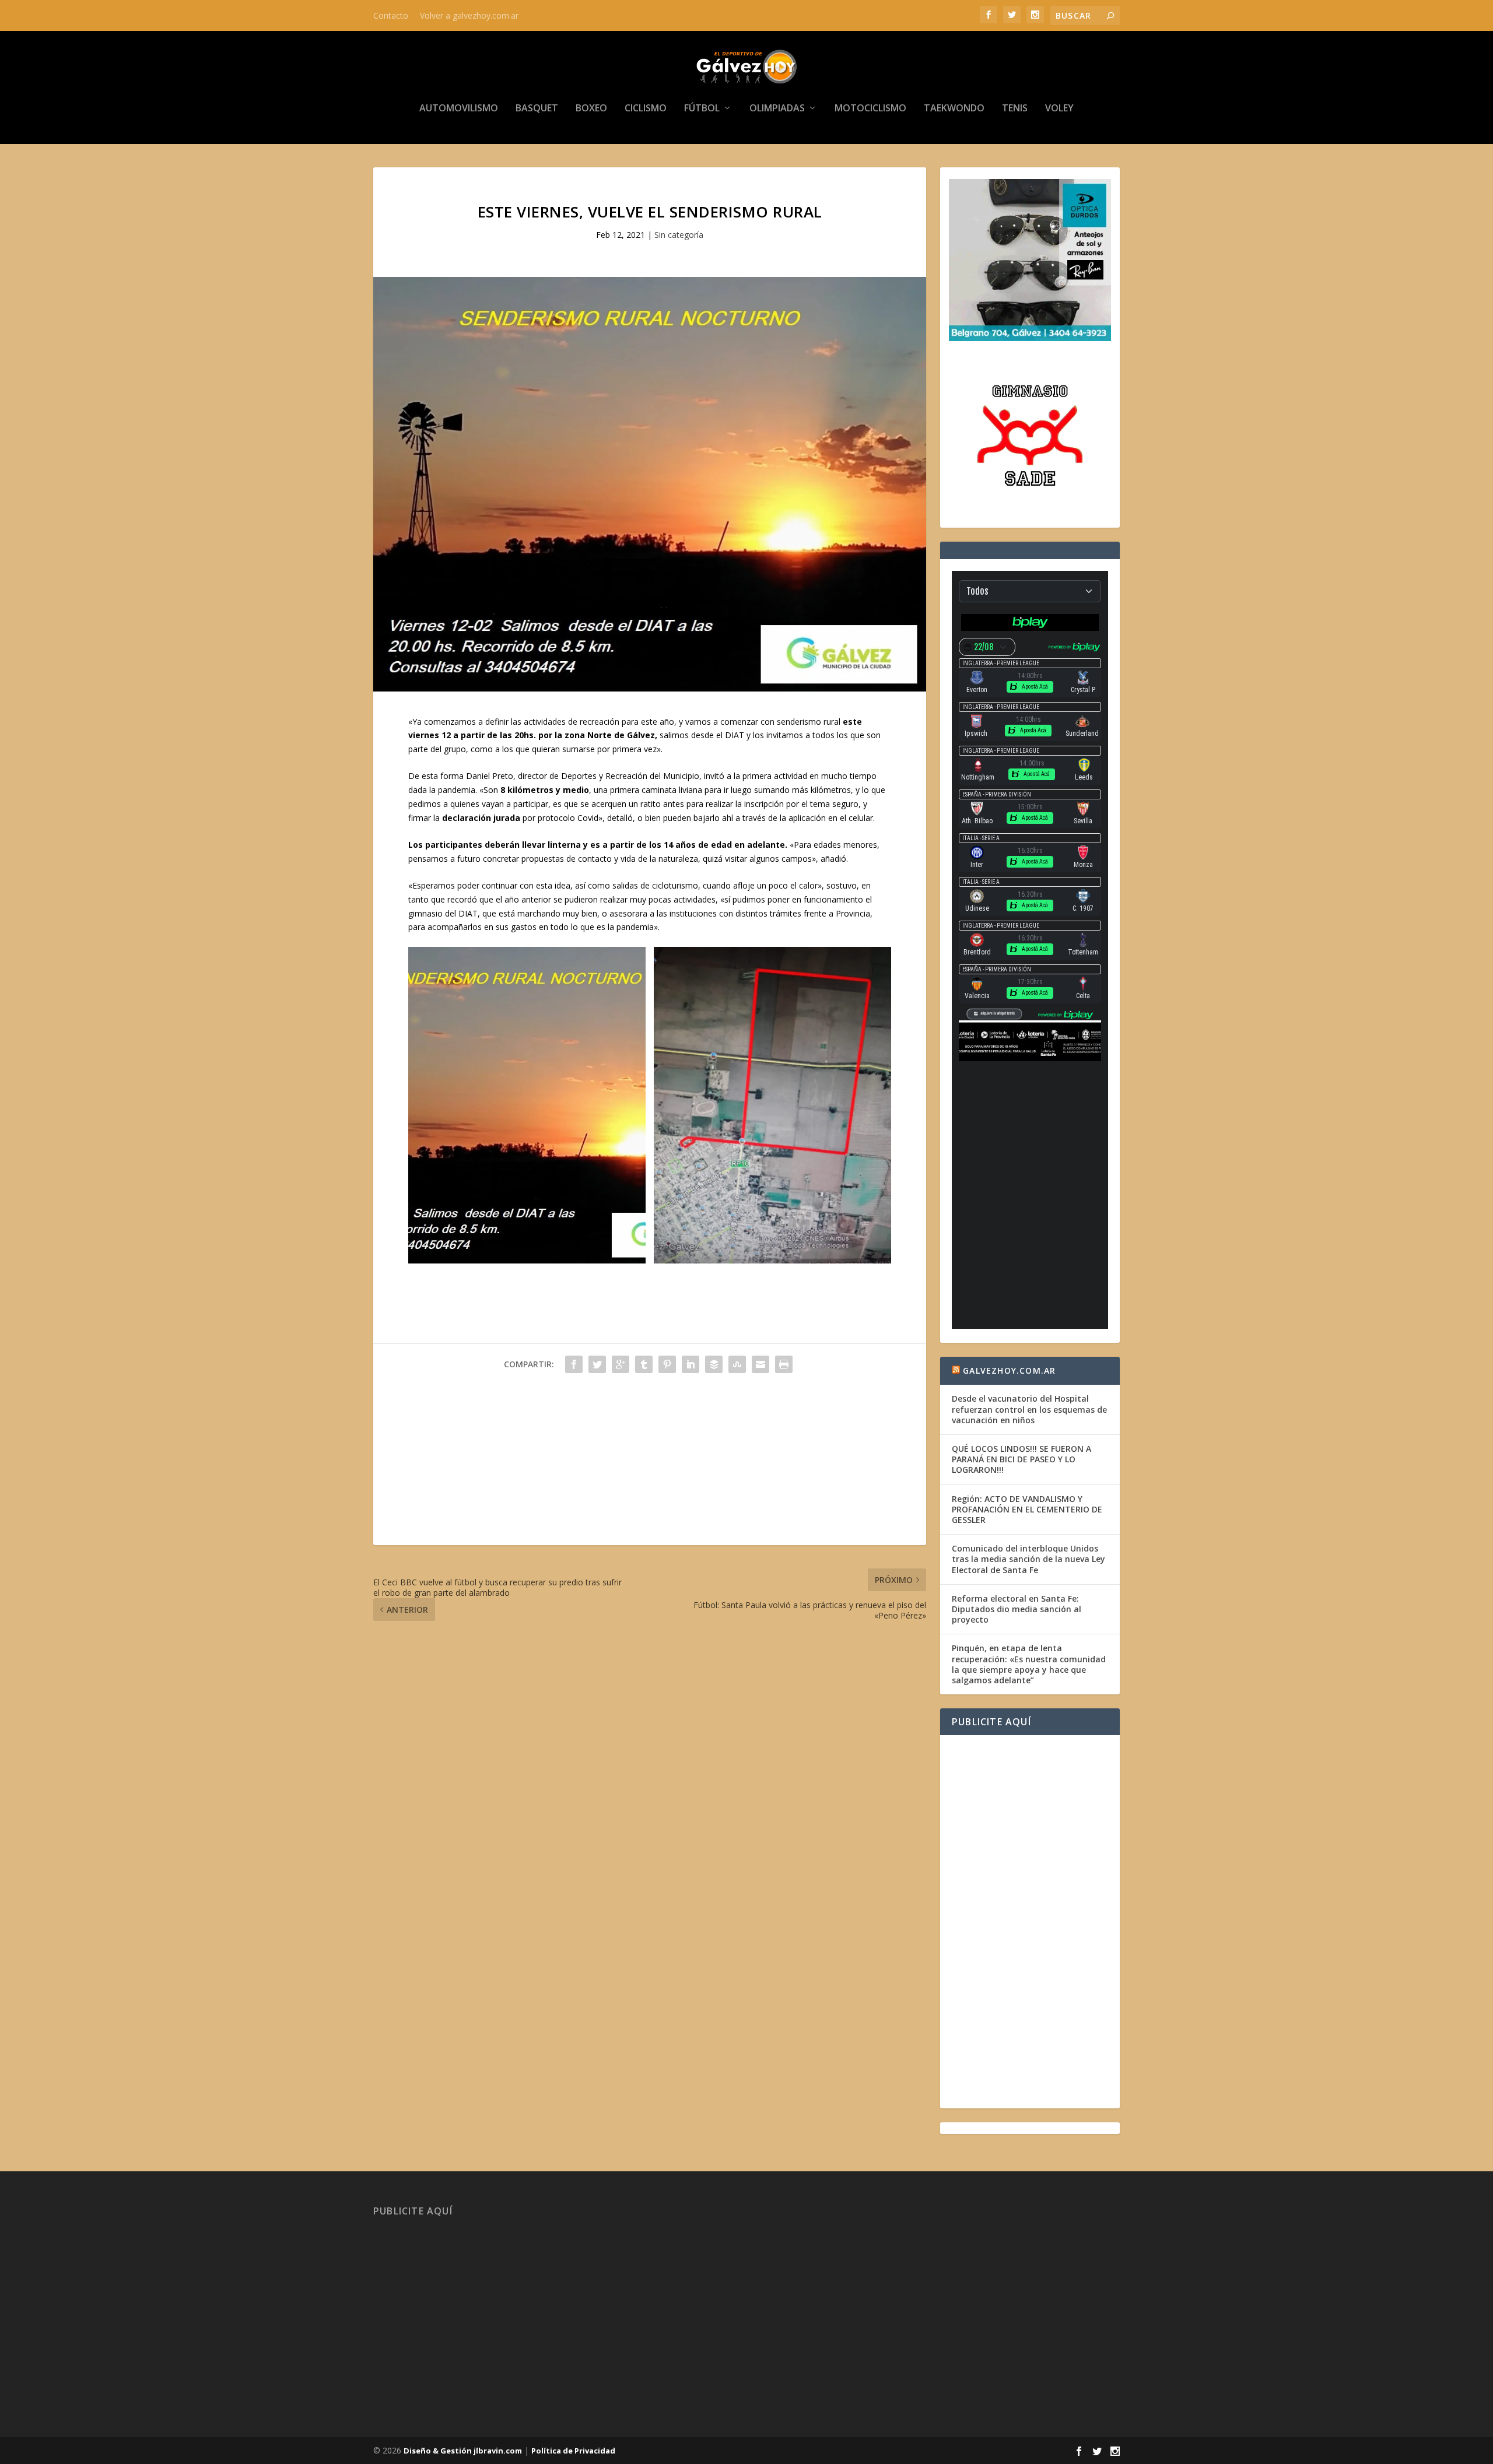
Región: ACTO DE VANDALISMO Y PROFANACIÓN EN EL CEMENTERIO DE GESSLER (1027, 1509)
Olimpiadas (777, 109)
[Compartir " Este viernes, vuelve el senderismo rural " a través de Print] (784, 1364)
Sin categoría (679, 235)
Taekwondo (954, 109)
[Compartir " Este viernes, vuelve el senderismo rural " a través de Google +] (621, 1364)
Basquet (537, 109)
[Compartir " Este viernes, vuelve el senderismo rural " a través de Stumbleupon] (737, 1364)
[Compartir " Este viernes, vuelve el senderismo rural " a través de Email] (760, 1364)
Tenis (1015, 109)
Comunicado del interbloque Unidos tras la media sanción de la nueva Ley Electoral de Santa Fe (1028, 1559)
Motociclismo (870, 109)
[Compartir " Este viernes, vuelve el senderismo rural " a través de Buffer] (714, 1364)
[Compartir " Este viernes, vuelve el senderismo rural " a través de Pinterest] (667, 1364)
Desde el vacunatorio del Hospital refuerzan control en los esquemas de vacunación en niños (1029, 1409)
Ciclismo (646, 109)
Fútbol (702, 109)
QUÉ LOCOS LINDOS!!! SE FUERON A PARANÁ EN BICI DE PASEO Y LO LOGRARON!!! (1021, 1459)
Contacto (391, 15)
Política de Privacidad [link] (573, 2451)
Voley (1059, 109)
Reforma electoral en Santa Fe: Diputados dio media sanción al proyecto (1017, 1609)
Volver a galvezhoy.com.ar (469, 15)
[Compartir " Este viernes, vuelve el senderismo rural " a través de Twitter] (597, 1364)
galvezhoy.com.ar (1009, 1370)
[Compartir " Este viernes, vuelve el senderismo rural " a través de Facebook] (574, 1364)
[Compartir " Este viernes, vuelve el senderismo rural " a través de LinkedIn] (691, 1364)
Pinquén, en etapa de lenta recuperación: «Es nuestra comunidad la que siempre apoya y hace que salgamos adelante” (1029, 1664)
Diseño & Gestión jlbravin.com (463, 2451)
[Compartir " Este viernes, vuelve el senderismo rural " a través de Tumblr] (644, 1364)
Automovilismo (459, 109)
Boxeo (591, 109)
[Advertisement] (650, 1463)
